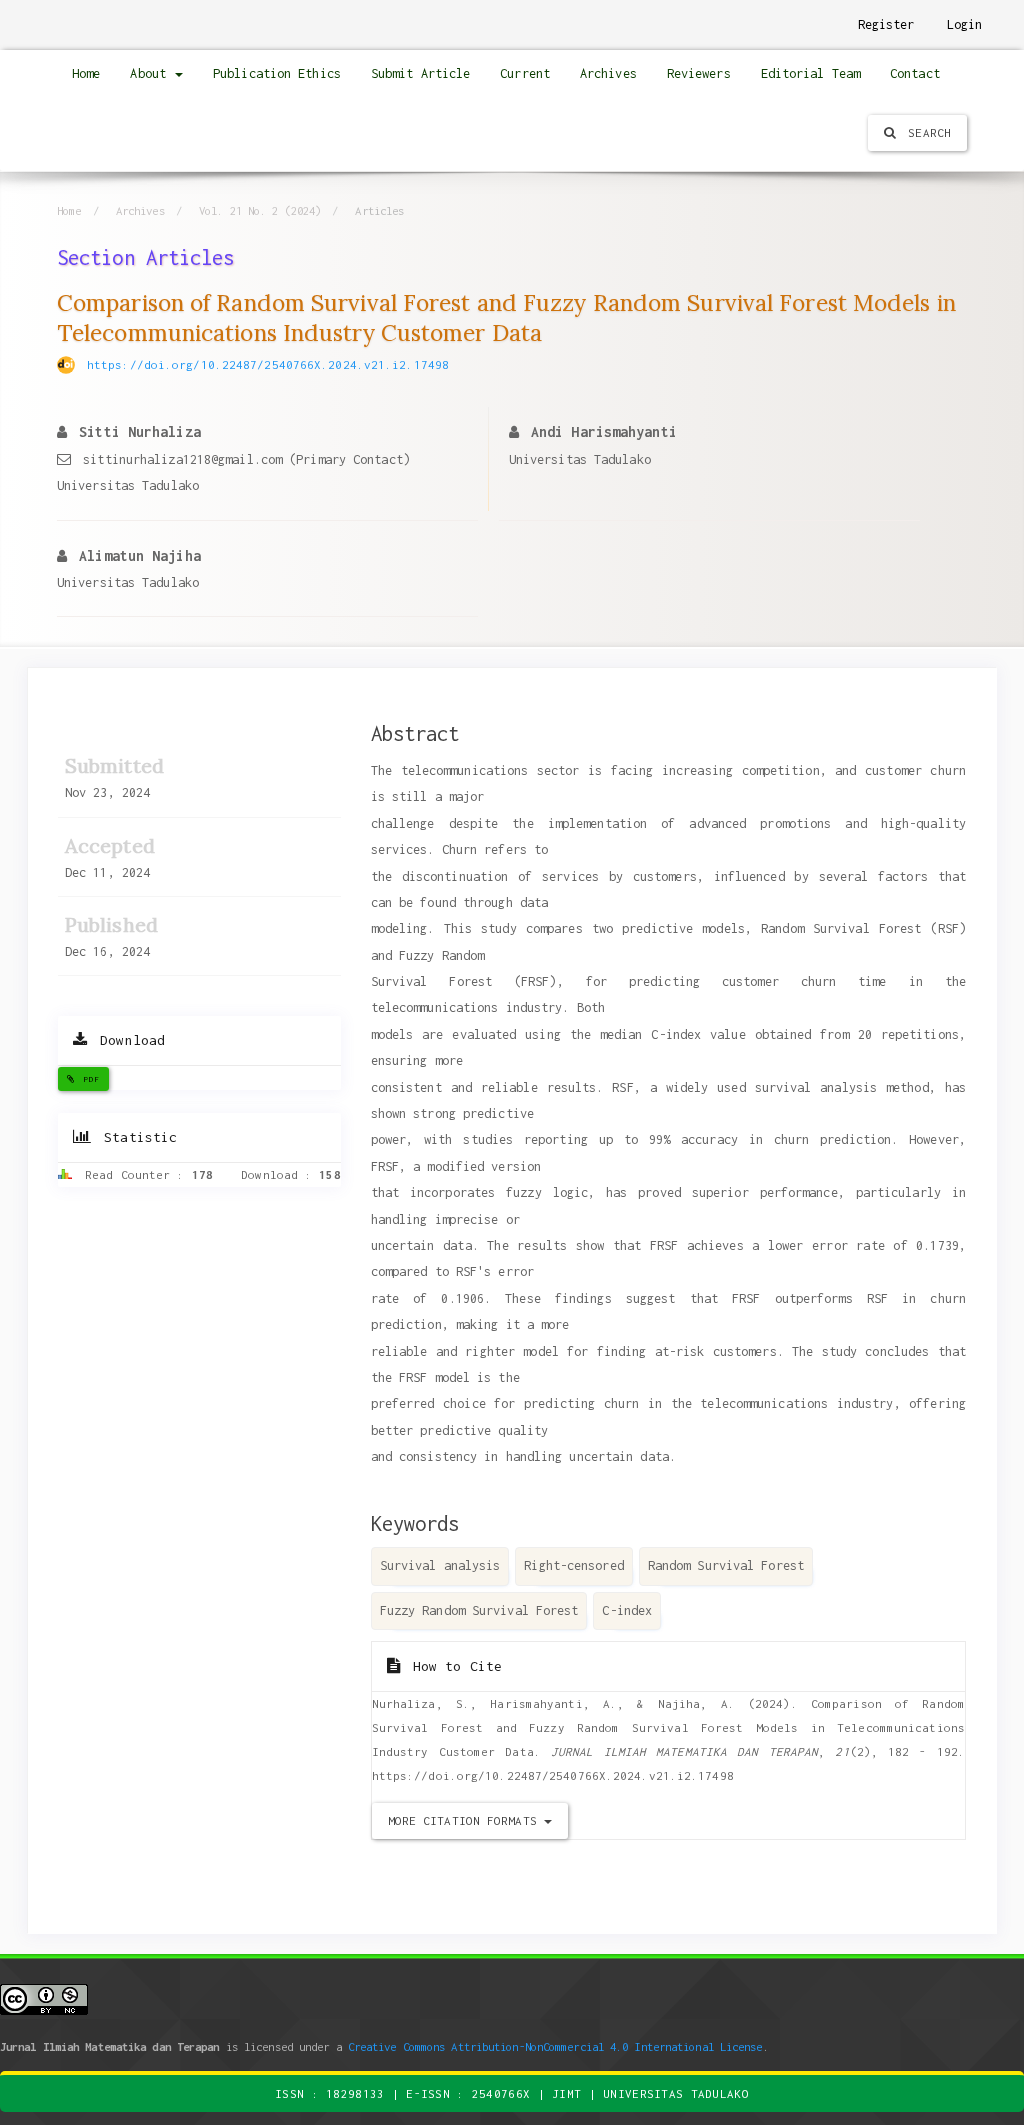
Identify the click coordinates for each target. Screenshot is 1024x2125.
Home (86, 73)
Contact (915, 73)
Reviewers (699, 73)
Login (965, 24)
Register (886, 24)
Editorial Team (810, 73)
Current (525, 73)
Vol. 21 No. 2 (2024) (260, 210)
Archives (608, 73)
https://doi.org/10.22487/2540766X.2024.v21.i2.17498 (268, 364)
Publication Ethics (277, 73)
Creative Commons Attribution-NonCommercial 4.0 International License (555, 2046)
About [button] (151, 73)
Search (926, 132)
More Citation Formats (466, 1820)
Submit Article (420, 73)
